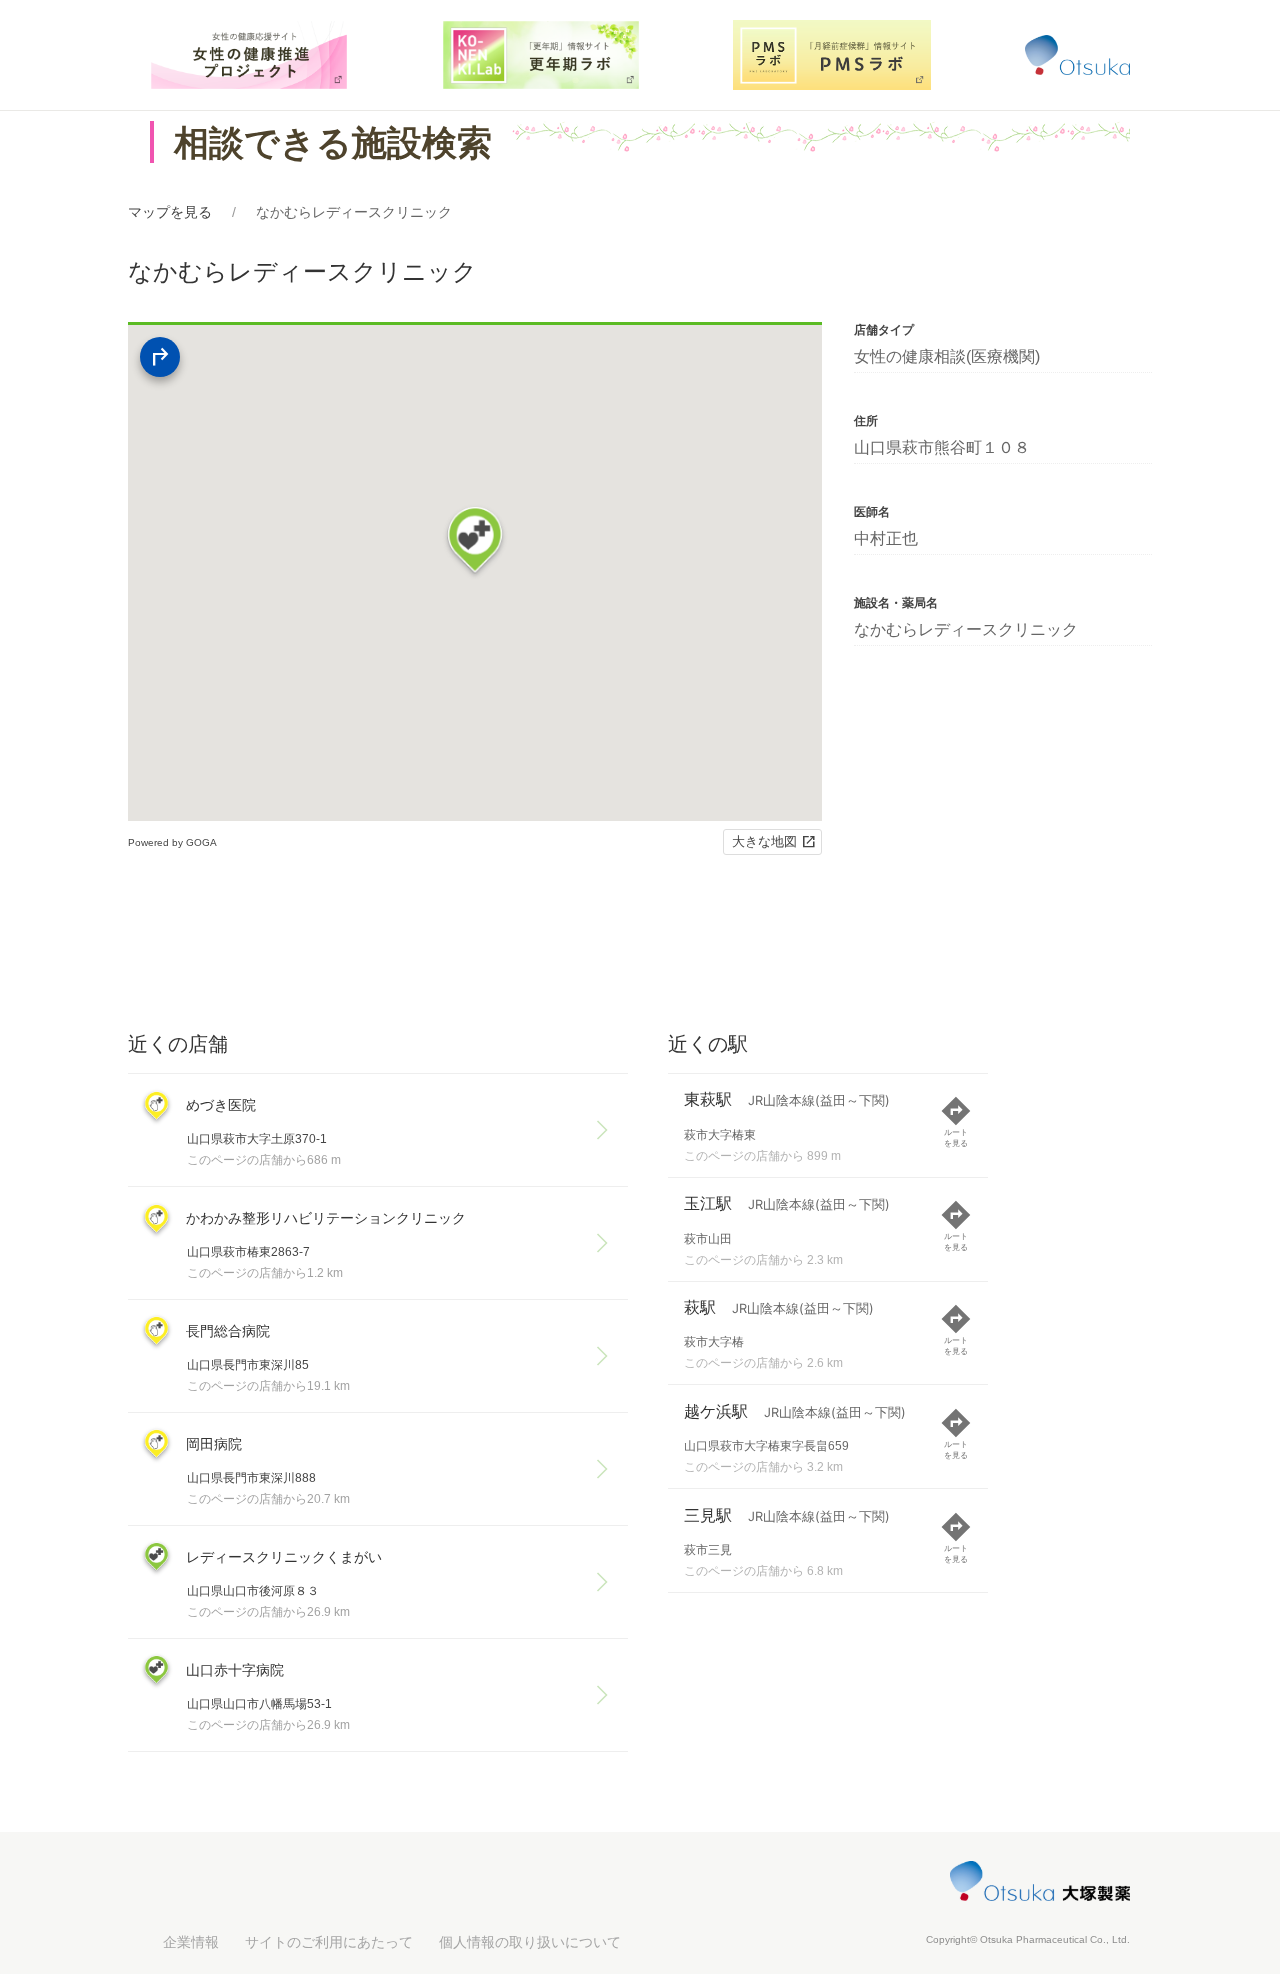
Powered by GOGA (172, 842)
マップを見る (170, 212)
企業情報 (191, 1942)
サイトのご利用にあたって (329, 1942)
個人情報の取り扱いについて (530, 1942)
